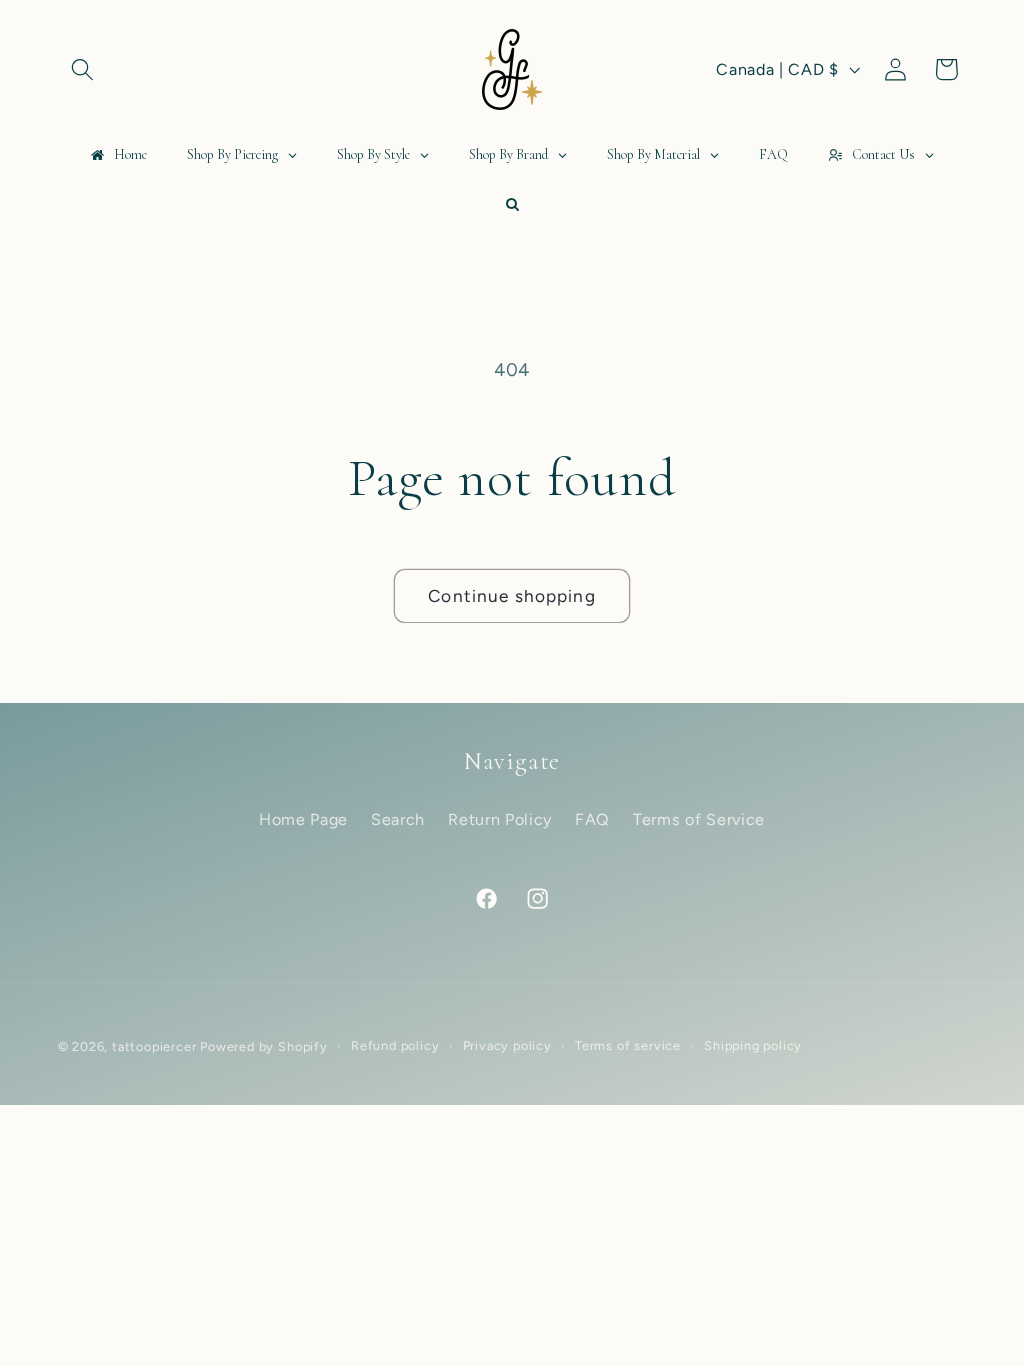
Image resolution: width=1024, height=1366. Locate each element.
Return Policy (500, 819)
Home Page (303, 819)
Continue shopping (512, 596)
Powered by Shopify (264, 1046)
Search (398, 819)
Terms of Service (699, 819)
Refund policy (395, 1045)
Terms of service (628, 1045)
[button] (83, 69)
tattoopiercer (154, 1046)
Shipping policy (753, 1045)
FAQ (592, 819)
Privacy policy (507, 1045)
